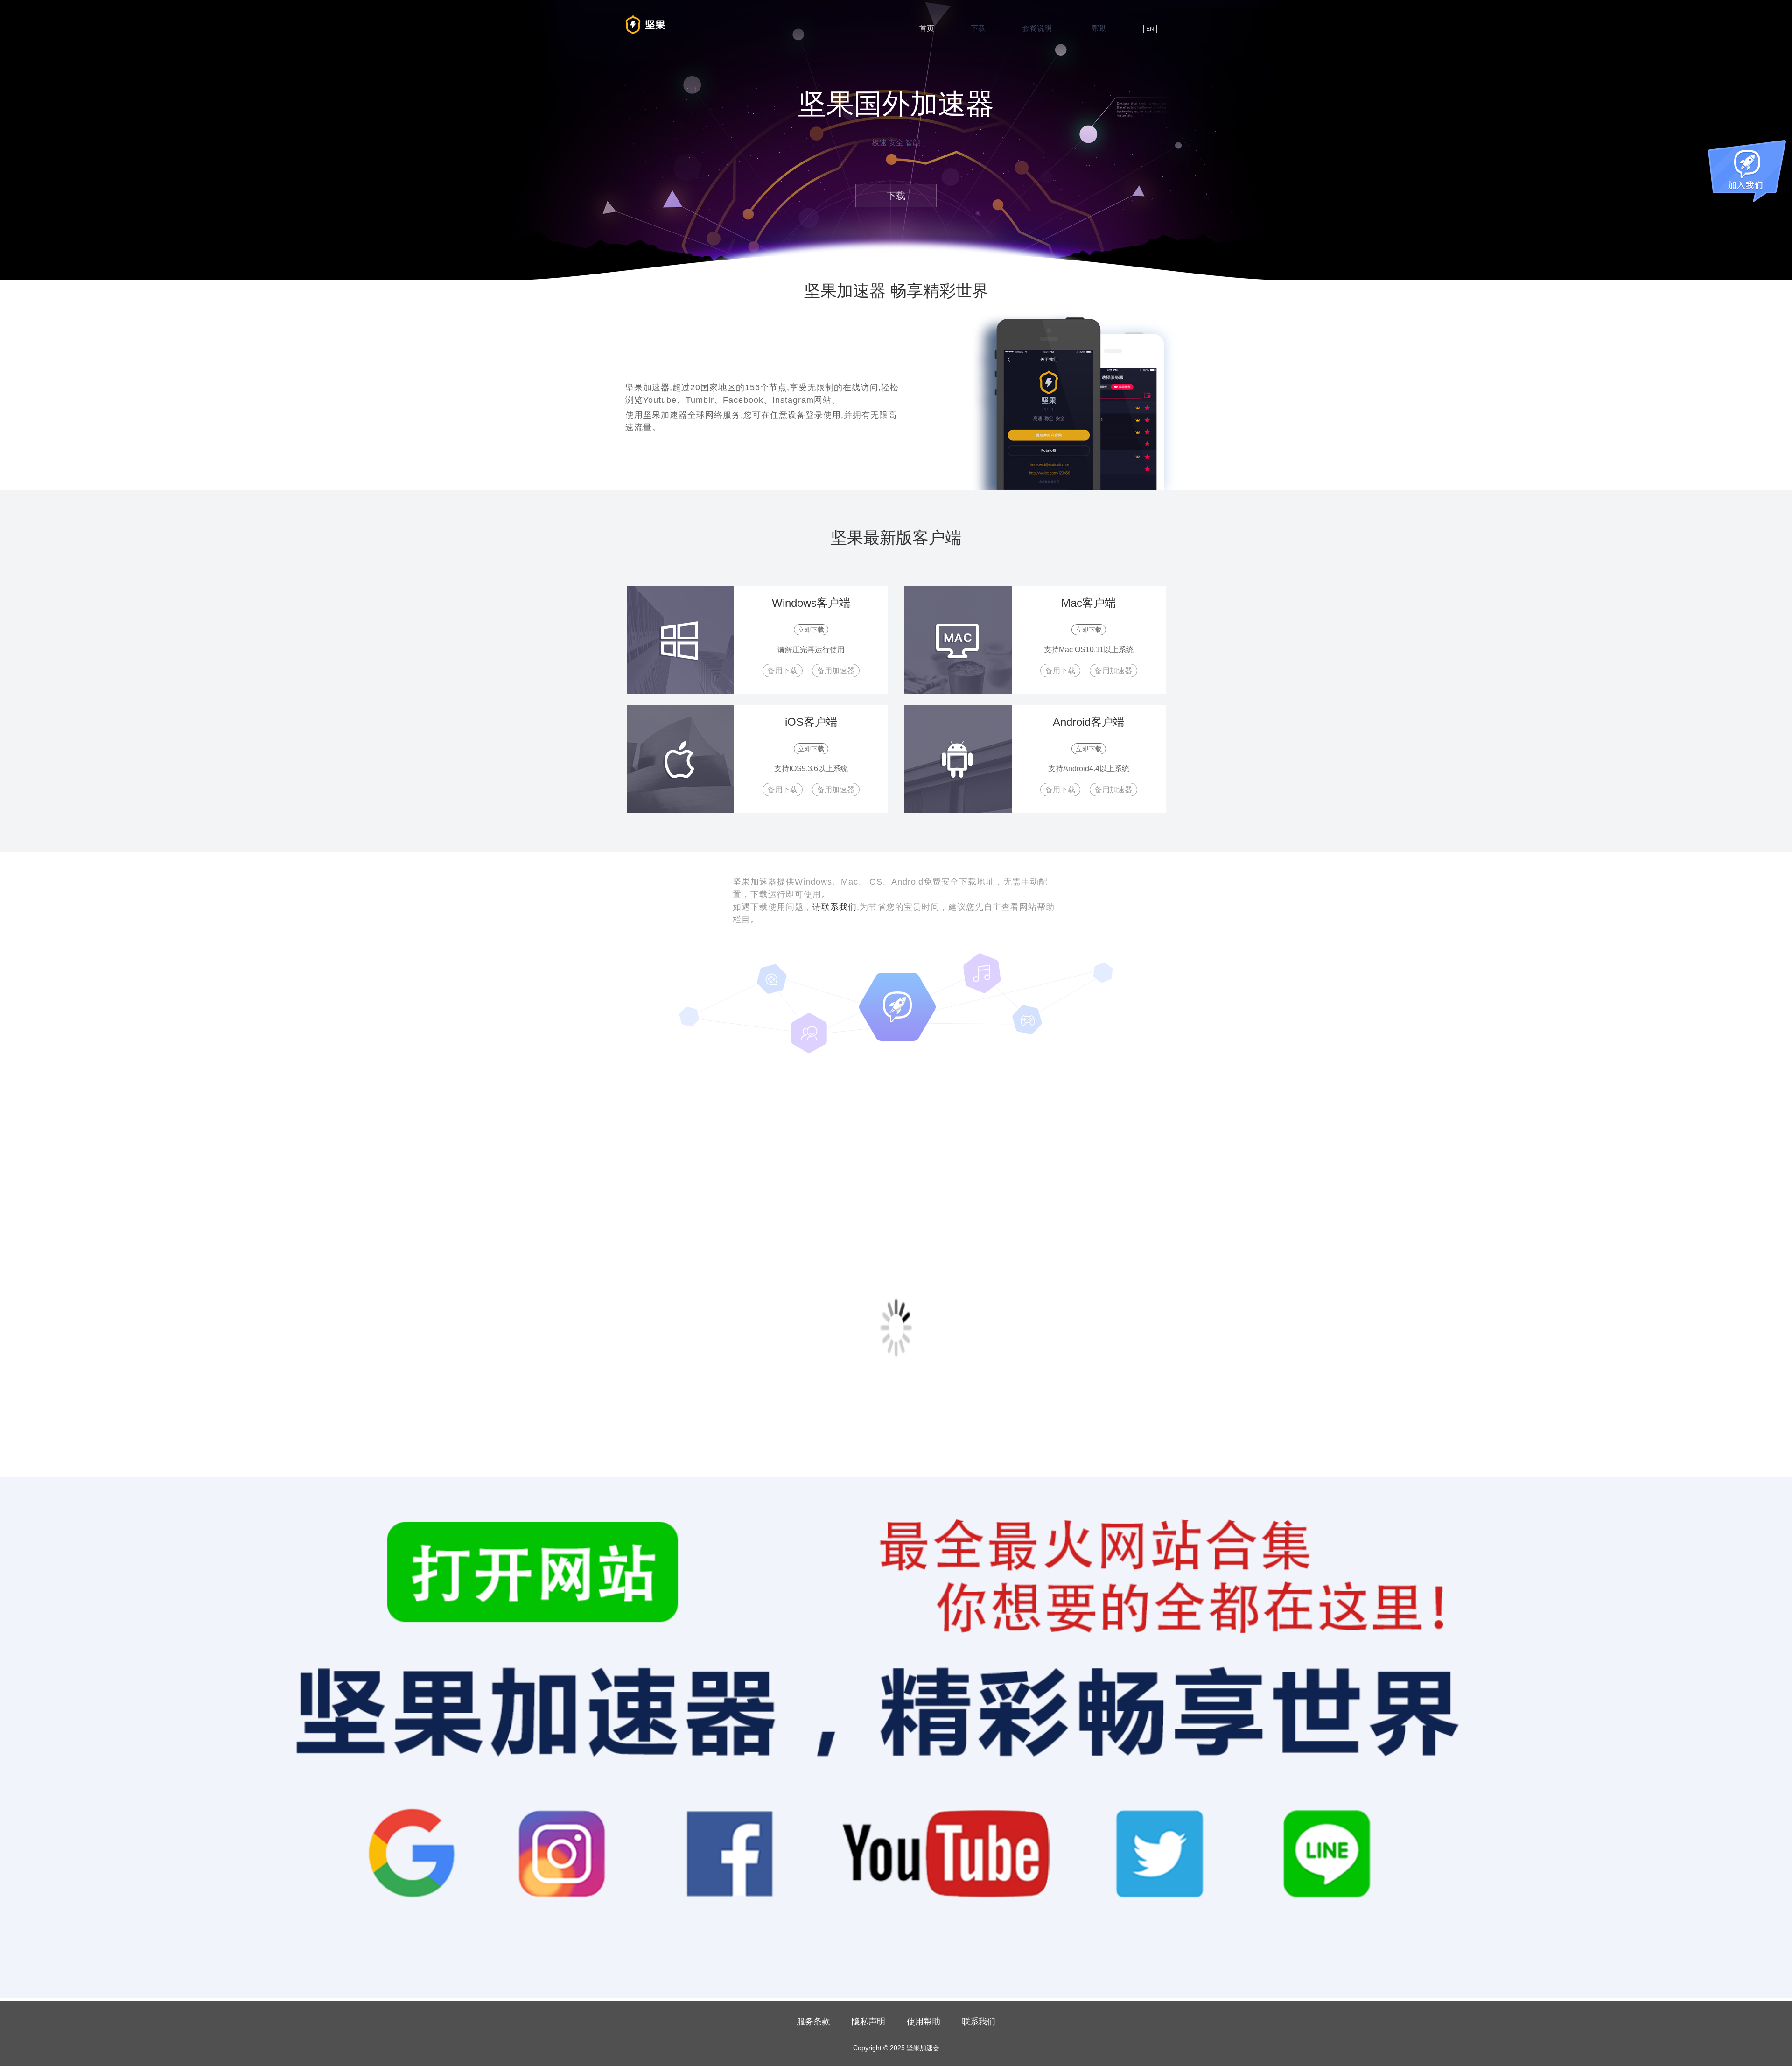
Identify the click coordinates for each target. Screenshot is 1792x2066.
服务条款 (813, 2022)
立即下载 (811, 630)
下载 (978, 28)
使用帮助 (924, 2022)
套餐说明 (1037, 28)
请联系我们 (835, 907)
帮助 (1099, 28)
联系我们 (979, 2022)
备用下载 (783, 671)
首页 (927, 28)
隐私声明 (868, 2022)
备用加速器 (836, 671)
